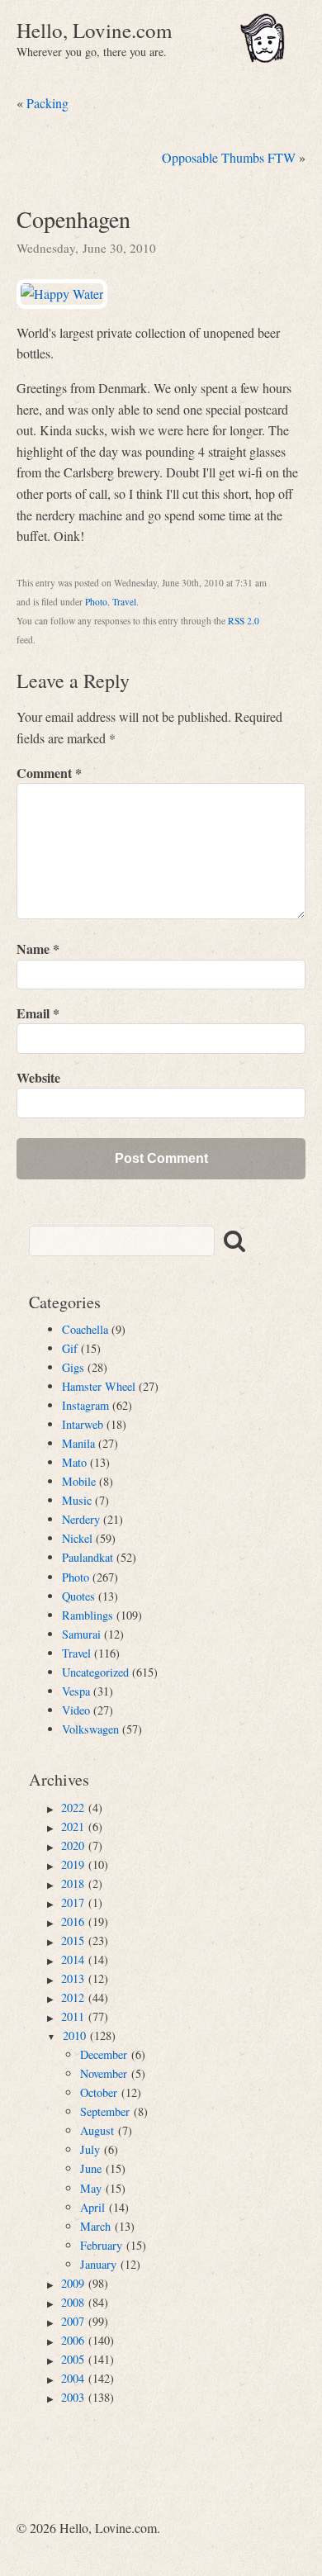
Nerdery (81, 1519)
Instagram (85, 1405)
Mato (74, 1462)
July (90, 2149)
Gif (70, 1348)
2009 (73, 2283)
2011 (73, 2016)
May (91, 2188)
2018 (73, 1883)
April (92, 2207)
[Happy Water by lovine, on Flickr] (62, 294)
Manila (78, 1443)
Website (38, 1077)
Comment (49, 773)
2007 (73, 2321)
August (97, 2130)
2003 (73, 2397)
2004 (73, 2378)
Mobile (79, 1481)
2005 (73, 2359)
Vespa (76, 1691)
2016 (73, 1921)
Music (77, 1500)
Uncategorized (95, 1672)
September (105, 2111)
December (104, 2054)
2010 (74, 2035)
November (104, 2073)
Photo (96, 602)
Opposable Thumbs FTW (229, 157)
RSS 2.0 (244, 621)
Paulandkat (88, 1557)
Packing (47, 103)
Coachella (85, 1329)
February (101, 2245)
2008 (73, 2302)
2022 (73, 1807)
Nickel (77, 1538)
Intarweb (83, 1424)
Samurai (81, 1634)
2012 (73, 1997)
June (91, 2168)
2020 (73, 1845)
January (98, 2264)
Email (38, 1013)
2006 (73, 2340)
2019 (73, 1864)
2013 (73, 1978)
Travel (124, 602)
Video (76, 1710)
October (99, 2092)
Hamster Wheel (99, 1386)
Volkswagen (90, 1729)
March (95, 2226)
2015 (73, 1940)
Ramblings (88, 1615)
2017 (73, 1902)
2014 (73, 1959)
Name (38, 949)
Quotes (78, 1596)
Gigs (73, 1367)
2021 (73, 1826)
